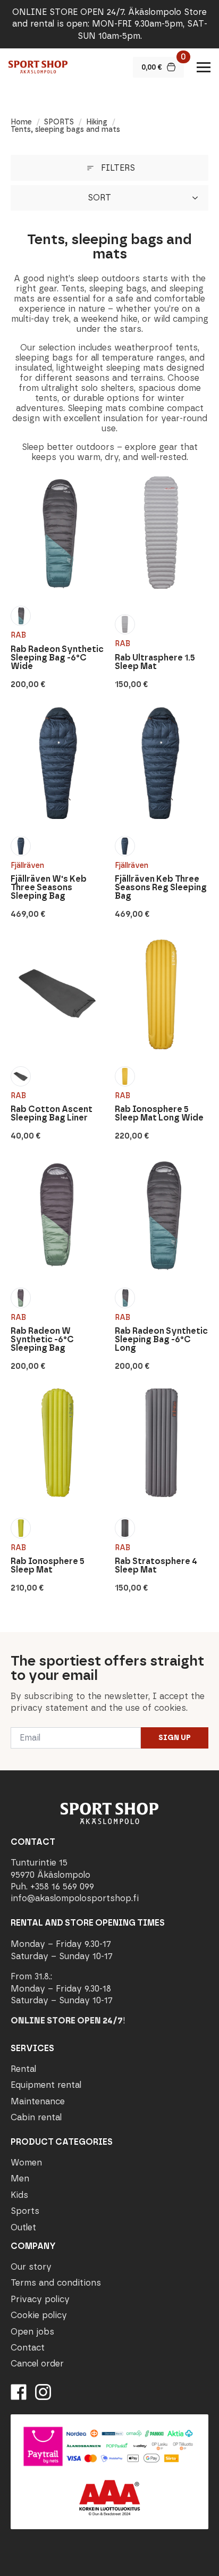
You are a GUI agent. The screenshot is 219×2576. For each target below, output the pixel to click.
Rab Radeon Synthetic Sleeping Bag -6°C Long (161, 1340)
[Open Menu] (204, 67)
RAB (18, 635)
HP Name (11, 1641)
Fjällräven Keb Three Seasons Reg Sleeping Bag (161, 888)
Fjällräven (27, 865)
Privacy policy (40, 2299)
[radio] (21, 616)
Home (21, 122)
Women (26, 2163)
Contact (28, 2348)
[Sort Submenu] (198, 198)
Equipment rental (46, 2085)
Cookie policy (39, 2315)
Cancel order (37, 2364)
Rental (23, 2069)
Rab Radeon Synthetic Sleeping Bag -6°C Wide (57, 658)
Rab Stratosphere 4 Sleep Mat (156, 1566)
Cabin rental (36, 2117)
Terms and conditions (56, 2283)
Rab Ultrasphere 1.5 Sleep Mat (155, 662)
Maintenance (38, 2101)
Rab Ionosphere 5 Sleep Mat (48, 1566)
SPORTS (59, 122)
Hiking (97, 122)
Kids (19, 2195)
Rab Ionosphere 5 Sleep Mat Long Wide (159, 1114)
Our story (31, 2267)
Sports (25, 2211)
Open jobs (32, 2332)
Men (20, 2178)
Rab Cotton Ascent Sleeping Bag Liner (52, 1114)
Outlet (23, 2227)
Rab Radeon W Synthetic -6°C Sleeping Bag (42, 1340)
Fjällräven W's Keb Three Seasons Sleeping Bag (49, 888)
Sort (99, 198)
